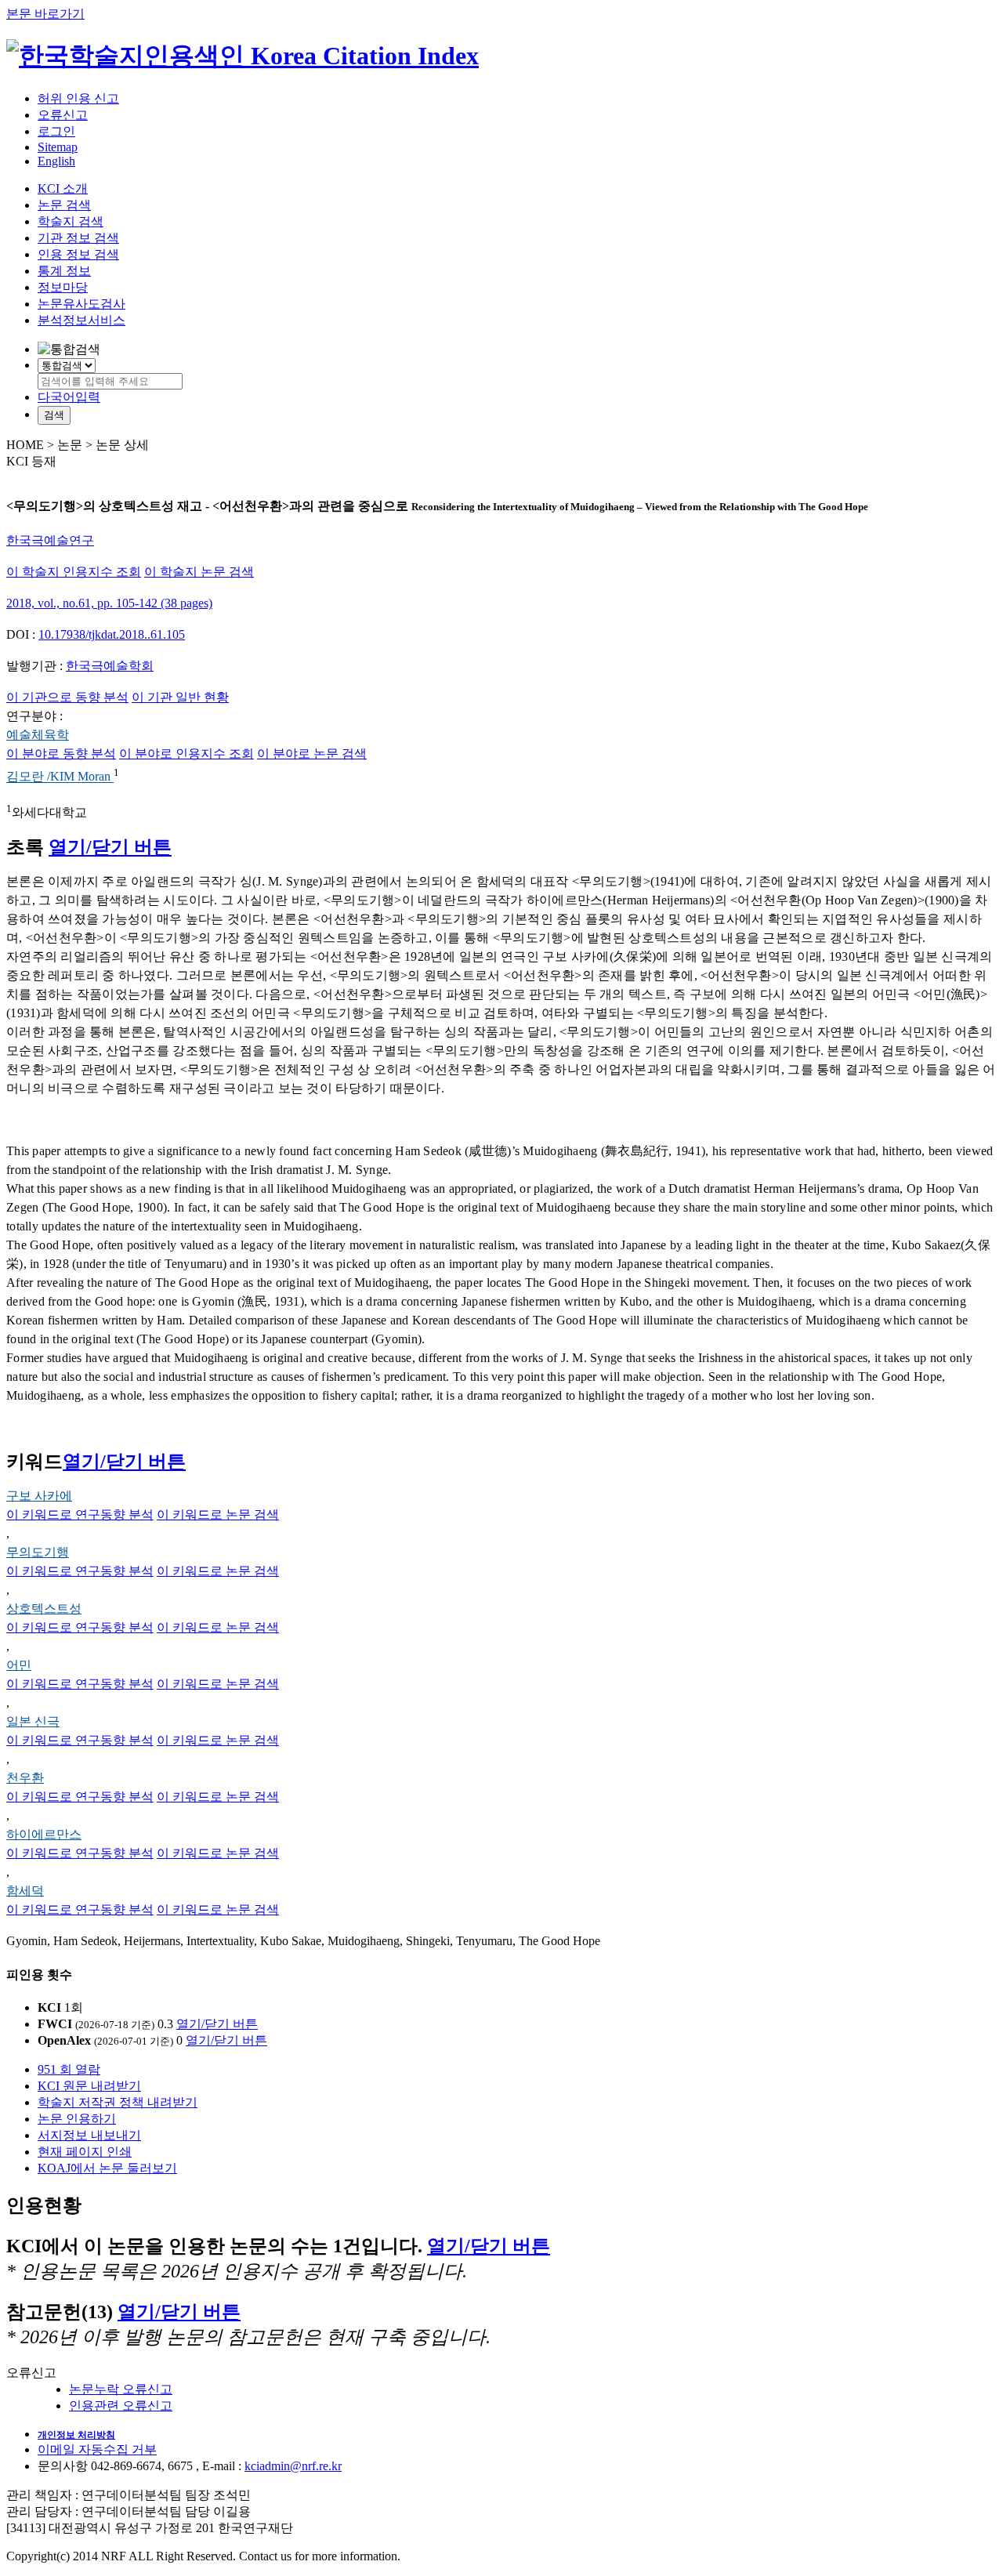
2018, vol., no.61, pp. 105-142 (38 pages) (109, 603)
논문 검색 (64, 205)
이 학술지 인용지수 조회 (74, 572)
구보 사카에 (39, 1496)
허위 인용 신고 (78, 98)
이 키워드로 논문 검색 (218, 1514)
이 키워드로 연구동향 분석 (80, 1514)
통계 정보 (64, 271)
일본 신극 (33, 1721)
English (56, 161)
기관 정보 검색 (78, 238)
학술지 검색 (71, 221)
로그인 (56, 131)
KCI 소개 (63, 188)
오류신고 (63, 115)
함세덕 (25, 1891)
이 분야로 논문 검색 (312, 754)
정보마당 (63, 287)
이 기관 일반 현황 (180, 697)
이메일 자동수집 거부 (97, 2449)
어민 (19, 1665)
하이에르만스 (44, 1834)
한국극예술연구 (50, 540)
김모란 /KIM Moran (60, 777)
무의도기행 (38, 1552)
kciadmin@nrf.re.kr (293, 2466)
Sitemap (58, 147)
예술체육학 (38, 735)
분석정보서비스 (81, 320)
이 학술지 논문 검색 (199, 572)
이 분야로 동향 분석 (61, 754)
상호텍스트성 (44, 1609)
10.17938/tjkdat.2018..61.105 (112, 634)
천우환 (25, 1778)
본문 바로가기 (45, 14)
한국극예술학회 (110, 666)
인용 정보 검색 (78, 254)
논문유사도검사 (81, 304)
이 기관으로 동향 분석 (67, 697)
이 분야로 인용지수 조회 (186, 754)
